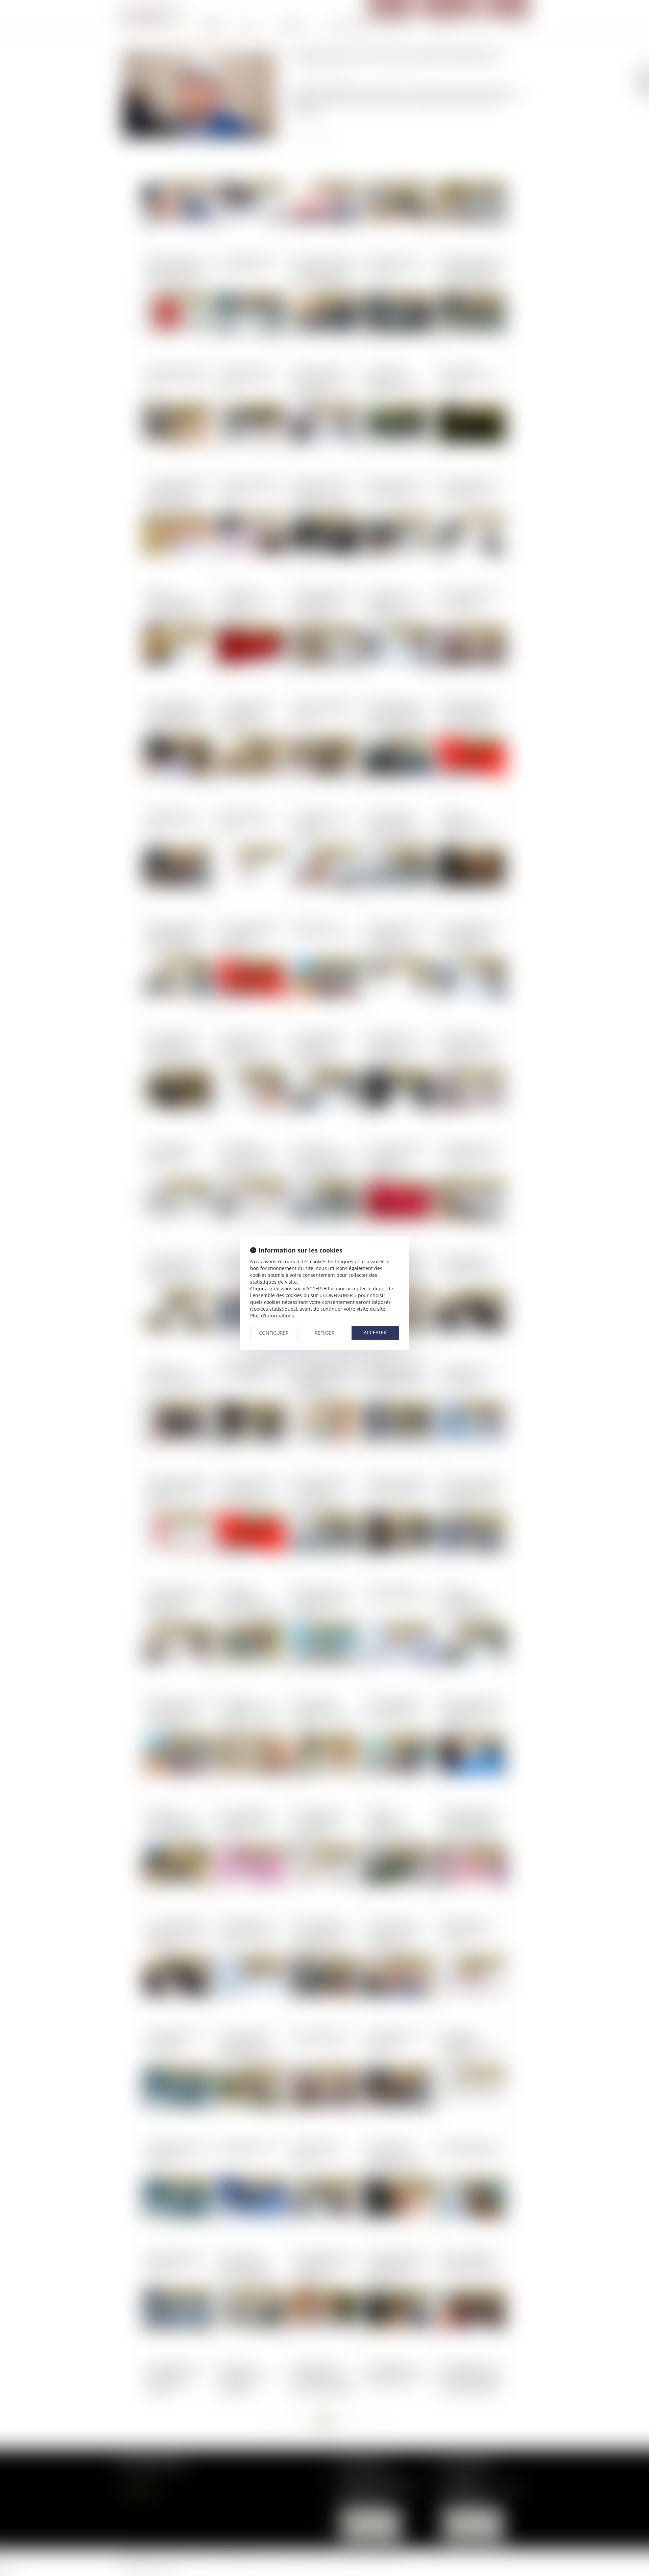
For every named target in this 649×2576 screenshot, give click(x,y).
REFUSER (325, 1333)
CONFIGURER (274, 1333)
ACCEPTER (375, 1332)
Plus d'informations (272, 1316)
